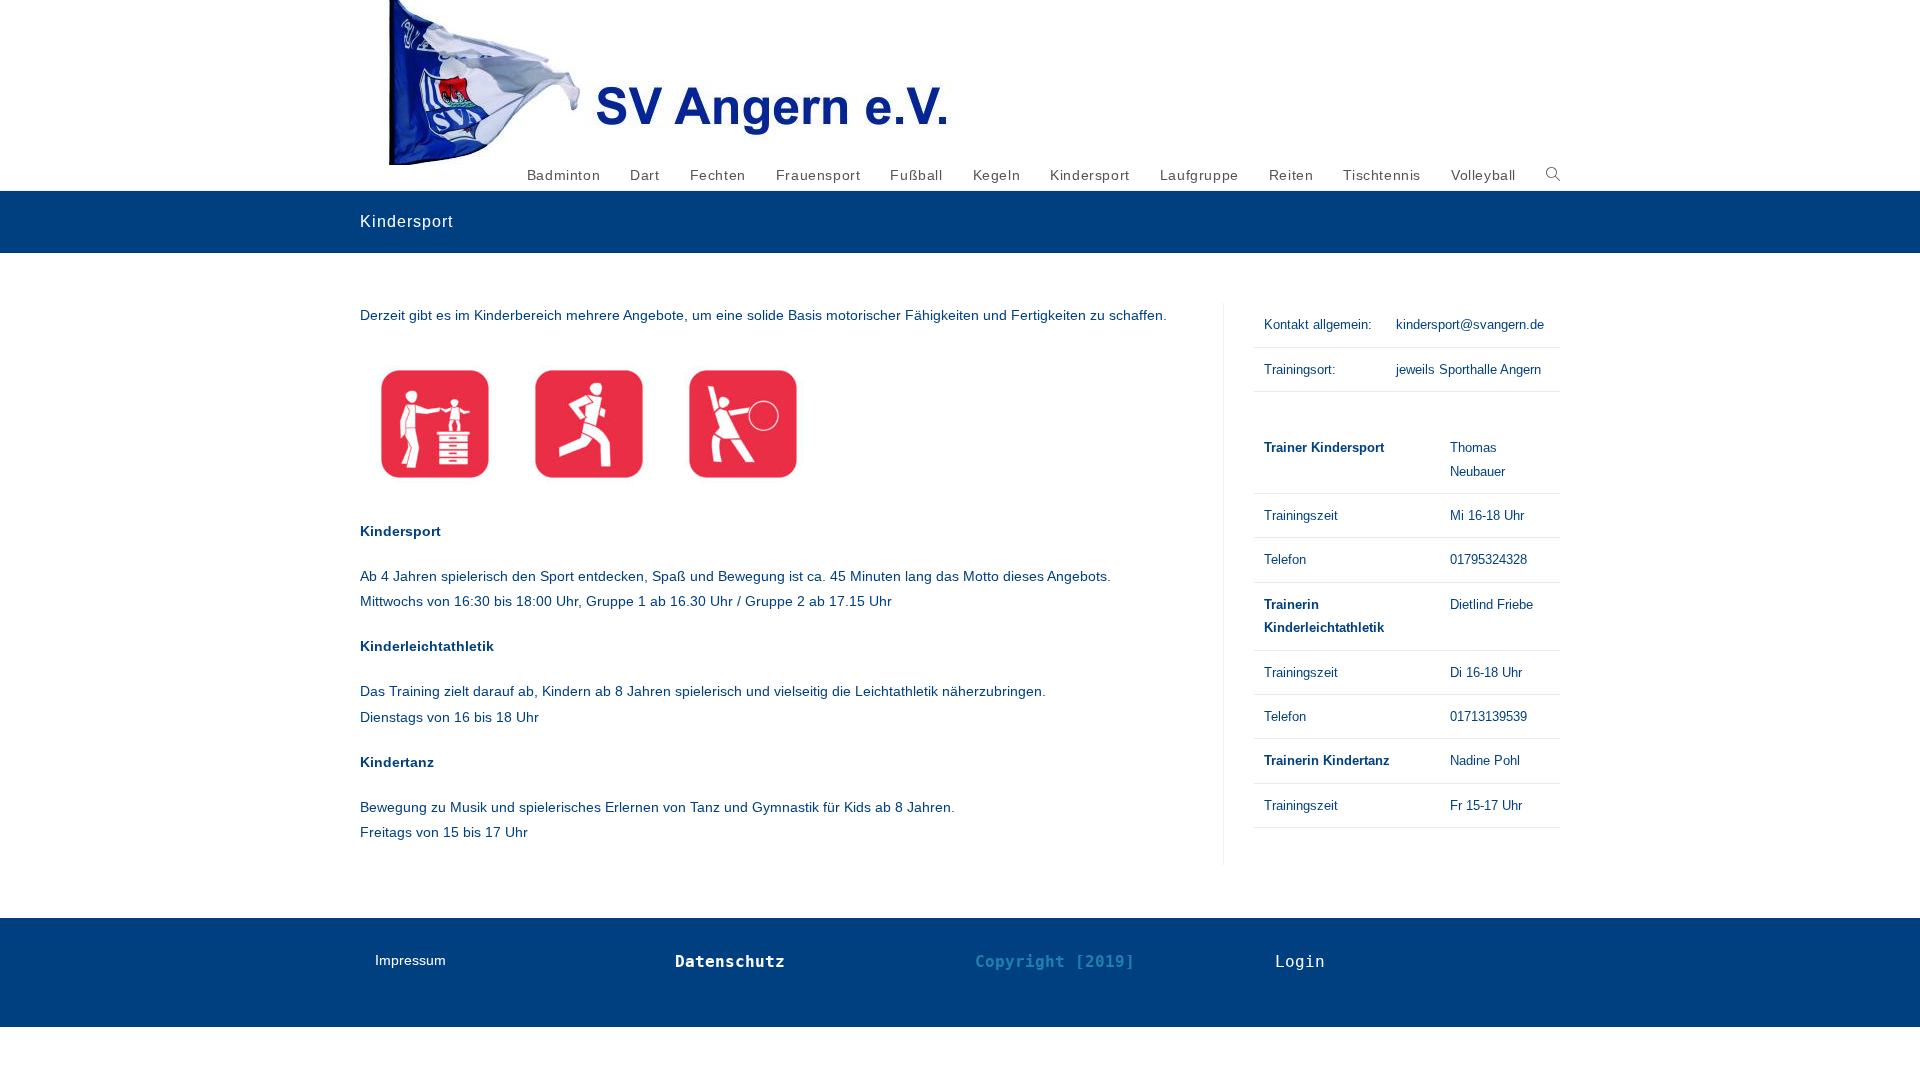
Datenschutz (730, 961)
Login (1300, 961)
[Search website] (1553, 175)
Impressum (410, 960)
